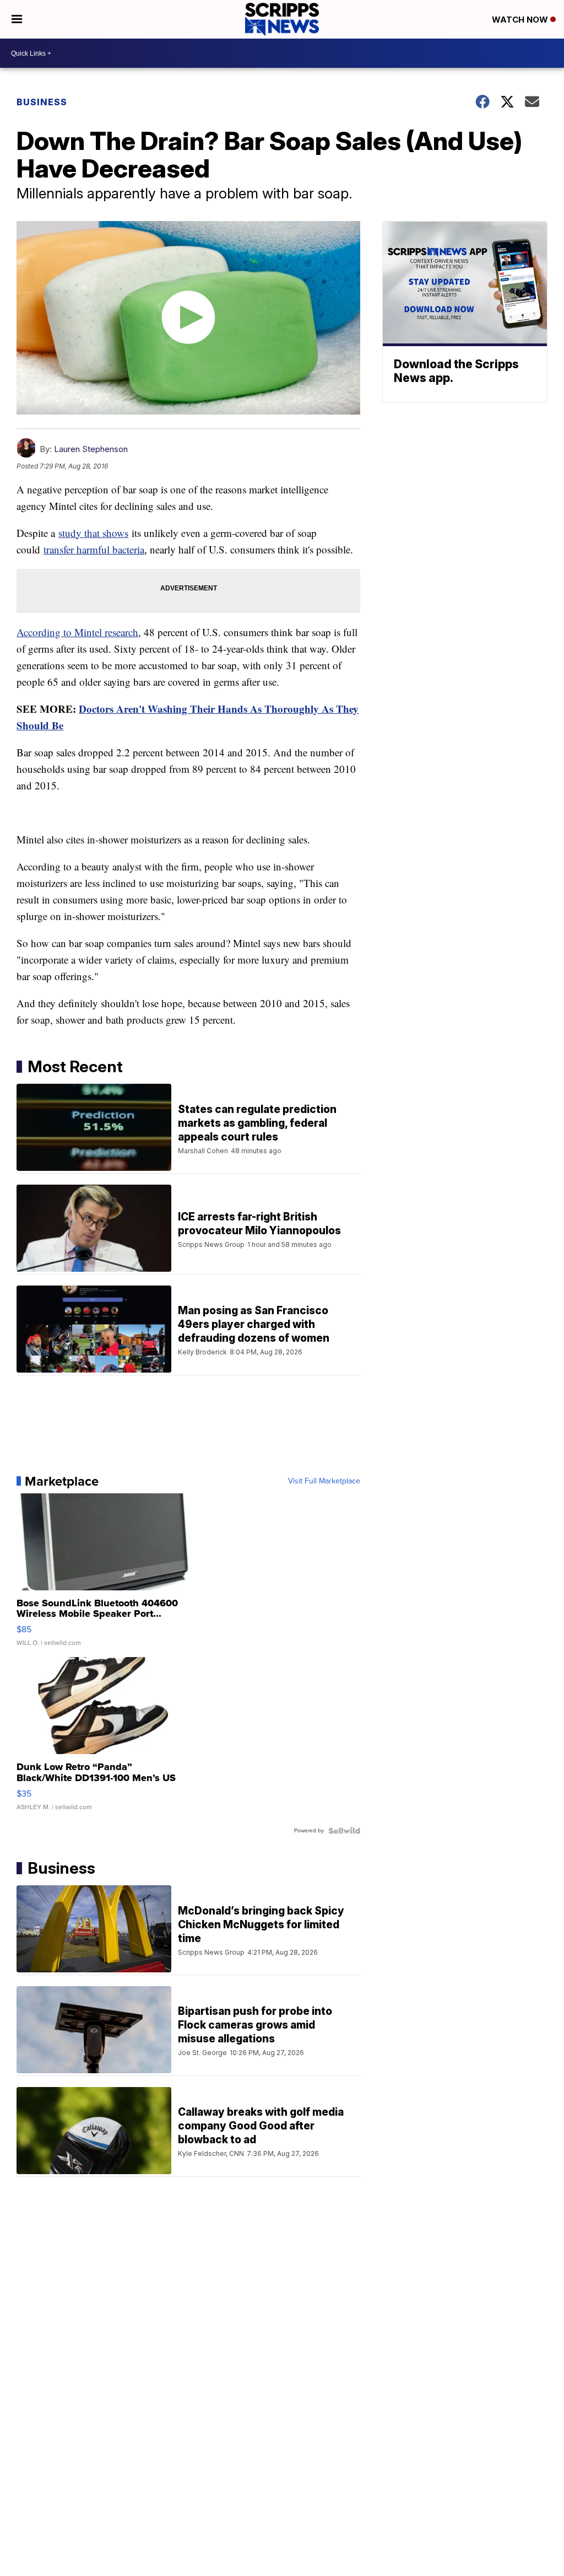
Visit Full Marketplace (324, 1481)
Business (42, 102)
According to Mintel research (77, 632)
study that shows (93, 533)
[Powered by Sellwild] (344, 1831)
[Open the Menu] (17, 19)
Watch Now (521, 20)
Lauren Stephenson (91, 449)
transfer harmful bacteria (94, 549)
